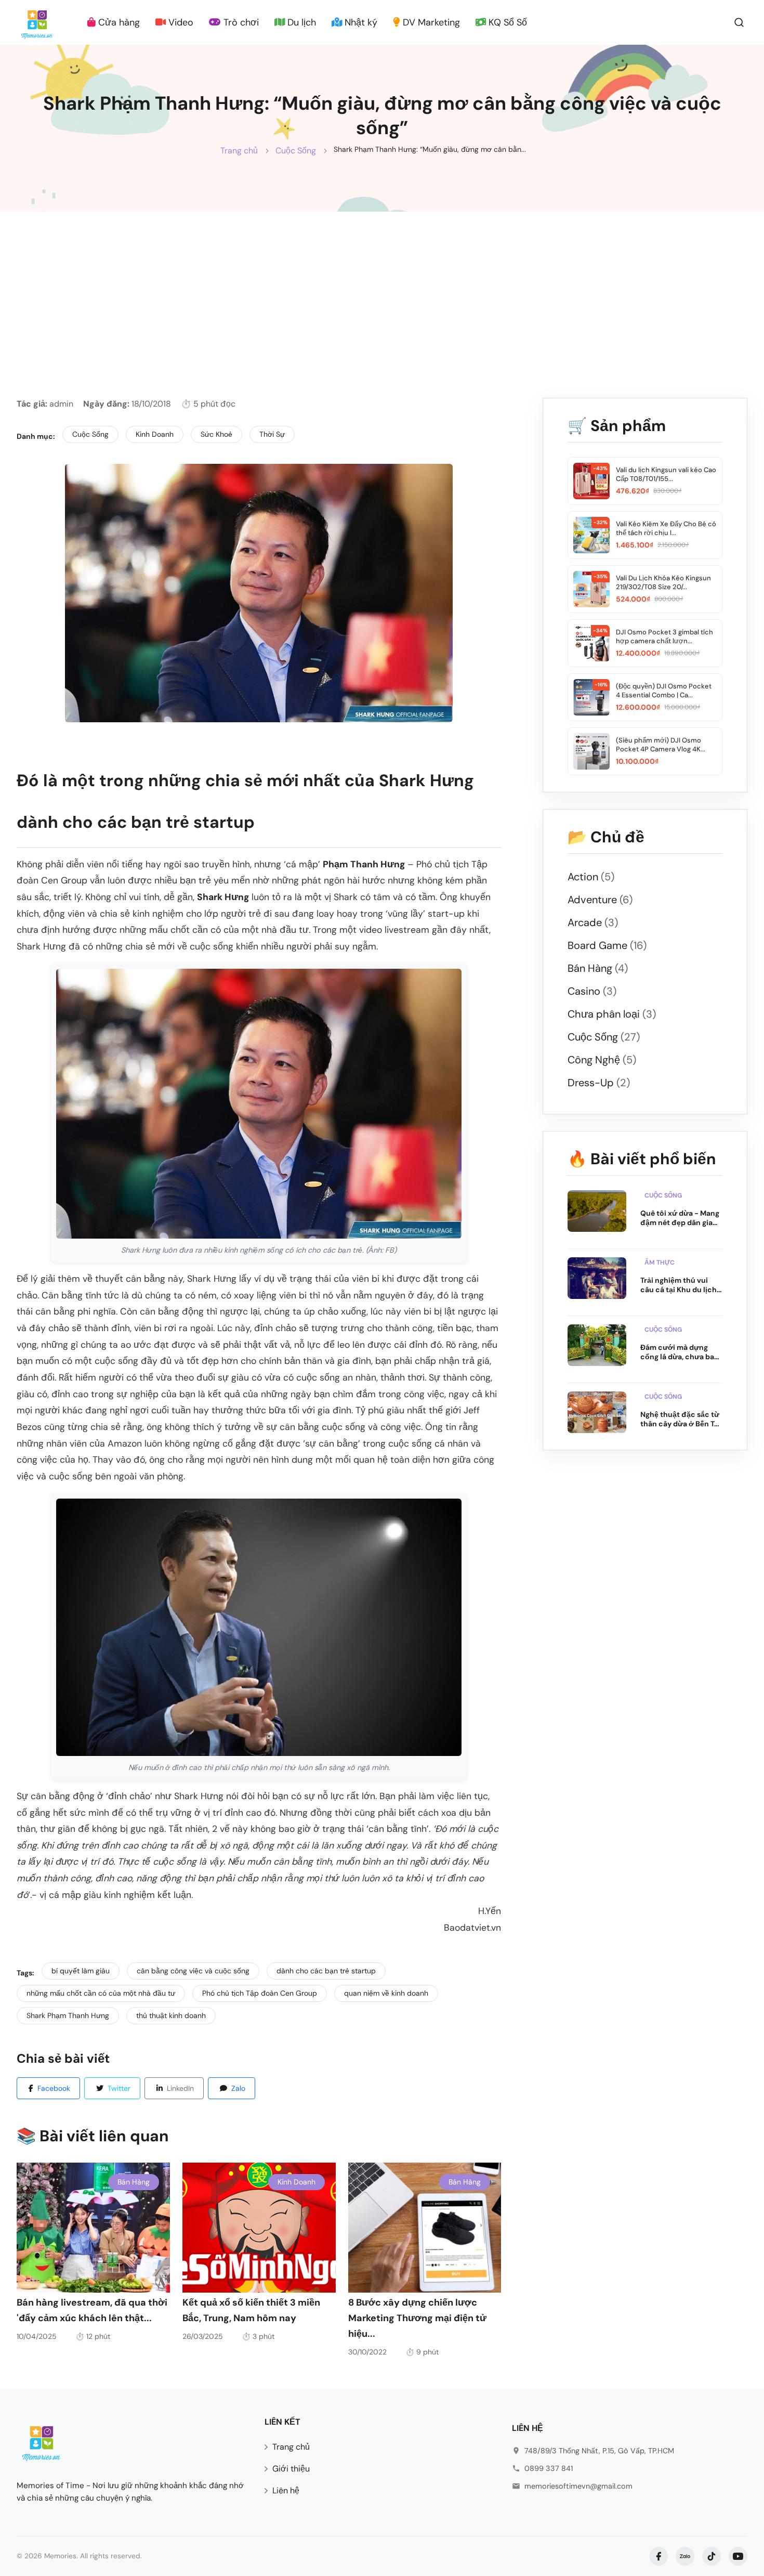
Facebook (54, 2088)
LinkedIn (180, 2088)
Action (591, 877)
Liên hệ (286, 2490)
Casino (592, 991)
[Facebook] (658, 2556)
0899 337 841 (549, 2468)
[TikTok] (712, 2556)
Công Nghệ (602, 1060)
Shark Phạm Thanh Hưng (68, 2015)
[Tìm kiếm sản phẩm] (739, 22)
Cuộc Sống (296, 151)
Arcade (593, 922)
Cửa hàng (118, 22)
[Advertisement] (382, 290)
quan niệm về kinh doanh (386, 1993)
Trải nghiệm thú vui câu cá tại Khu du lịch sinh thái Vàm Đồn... (679, 1285)
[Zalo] (685, 2556)
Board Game (607, 945)
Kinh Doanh (155, 434)
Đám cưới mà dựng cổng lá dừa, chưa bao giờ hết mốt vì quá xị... (680, 1352)
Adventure (600, 900)
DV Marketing (430, 22)
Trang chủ (239, 151)
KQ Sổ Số (506, 22)
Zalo (238, 2088)
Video (180, 22)
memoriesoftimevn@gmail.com (578, 2486)
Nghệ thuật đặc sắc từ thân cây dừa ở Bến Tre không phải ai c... (681, 1419)
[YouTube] (738, 2556)
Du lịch (300, 22)
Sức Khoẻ (216, 434)
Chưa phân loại (612, 1014)
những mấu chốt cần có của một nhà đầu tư (101, 1993)
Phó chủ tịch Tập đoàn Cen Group (260, 1993)
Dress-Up (599, 1083)
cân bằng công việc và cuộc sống (193, 1971)
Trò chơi (240, 22)
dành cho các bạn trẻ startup (326, 1971)
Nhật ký (360, 22)
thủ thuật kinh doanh (171, 2015)
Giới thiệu (291, 2469)
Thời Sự (272, 434)
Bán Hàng (134, 2182)
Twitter (119, 2088)
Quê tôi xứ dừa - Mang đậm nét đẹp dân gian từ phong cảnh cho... (680, 1218)
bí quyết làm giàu (81, 1971)
